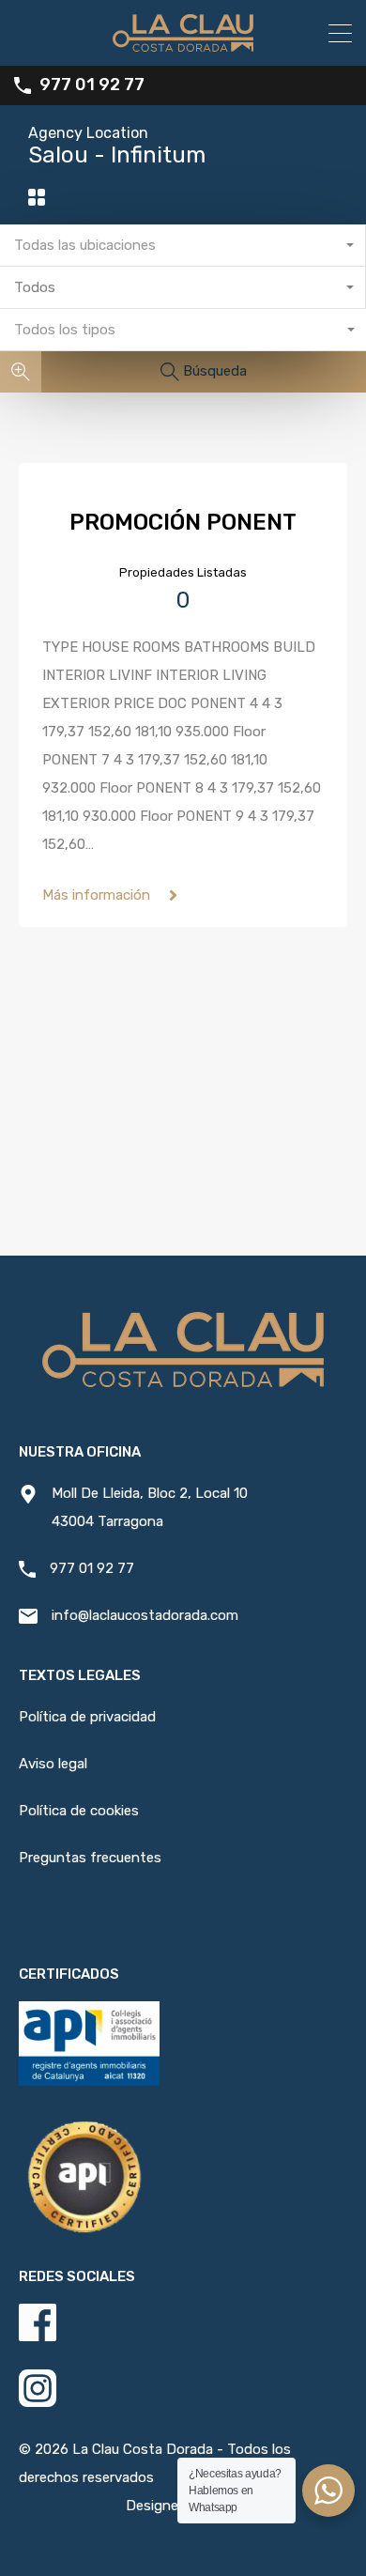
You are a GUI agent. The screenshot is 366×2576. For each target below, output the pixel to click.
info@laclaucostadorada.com (145, 1615)
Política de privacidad (87, 1717)
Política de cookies (79, 1811)
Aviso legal (53, 1764)
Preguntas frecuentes (90, 1858)
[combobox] (183, 246)
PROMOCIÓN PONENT (183, 522)
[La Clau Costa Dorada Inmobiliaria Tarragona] (183, 43)
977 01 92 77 (92, 85)
